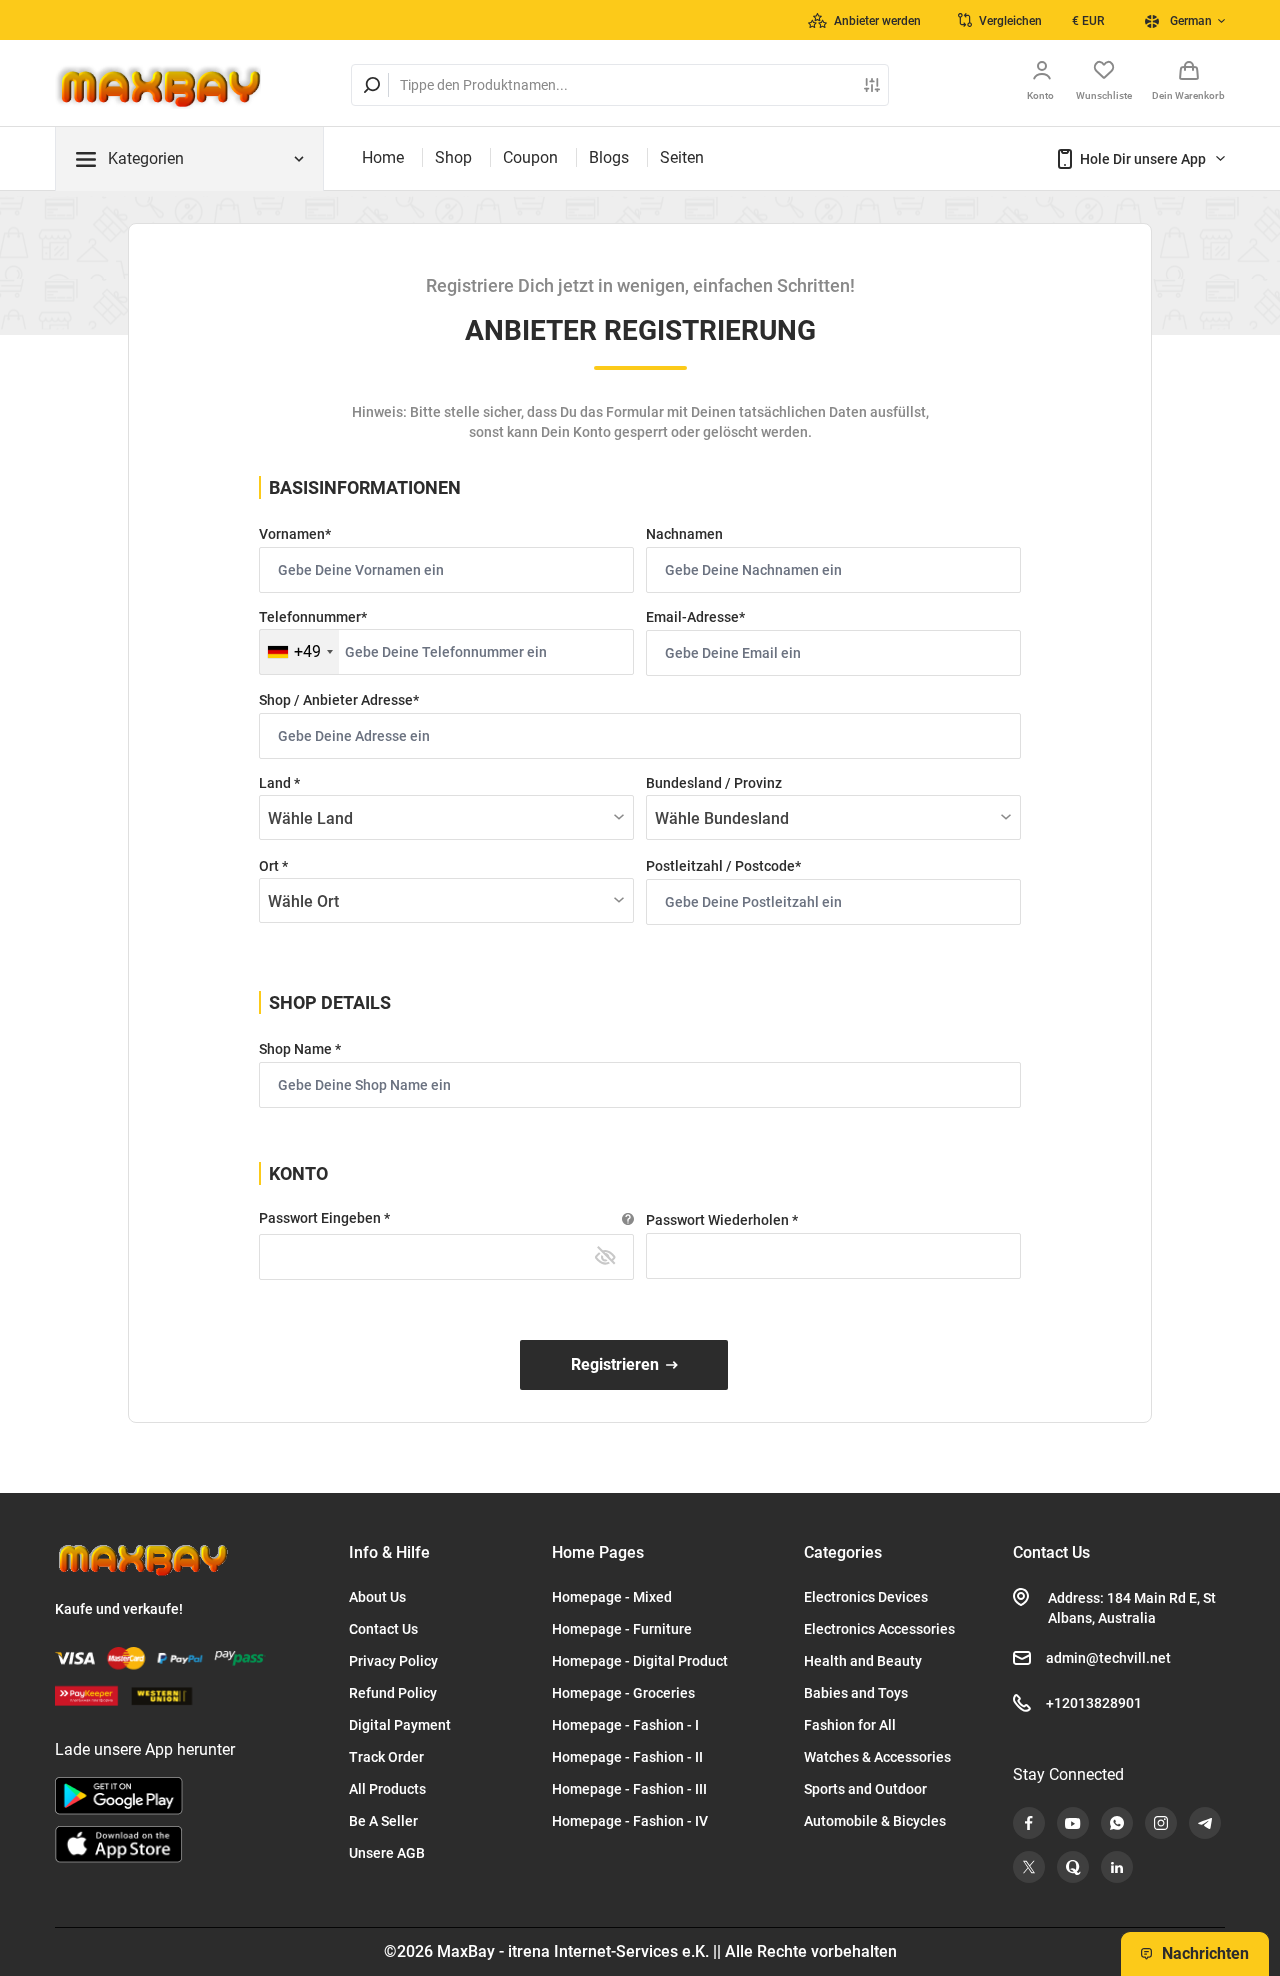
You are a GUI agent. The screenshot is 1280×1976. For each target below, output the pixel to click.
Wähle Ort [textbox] (303, 901)
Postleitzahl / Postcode (720, 866)
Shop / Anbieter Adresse (336, 700)
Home (383, 157)
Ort (270, 866)
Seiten (682, 157)
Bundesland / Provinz (714, 783)
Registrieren (615, 1364)
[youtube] (1073, 1823)
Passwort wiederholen (719, 1220)
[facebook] (1029, 1823)
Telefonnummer (310, 617)
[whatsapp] (1117, 1823)
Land (276, 783)
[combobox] (299, 652)
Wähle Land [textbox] (310, 818)
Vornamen (292, 534)
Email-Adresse (692, 617)
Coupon (530, 157)
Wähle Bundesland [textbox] (722, 818)
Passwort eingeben (321, 1218)
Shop (453, 157)
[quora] (1073, 1867)
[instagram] (1161, 1823)
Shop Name (297, 1049)
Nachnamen (684, 534)
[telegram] (1205, 1823)
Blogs (609, 157)
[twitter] (1029, 1867)
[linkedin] (1117, 1867)
